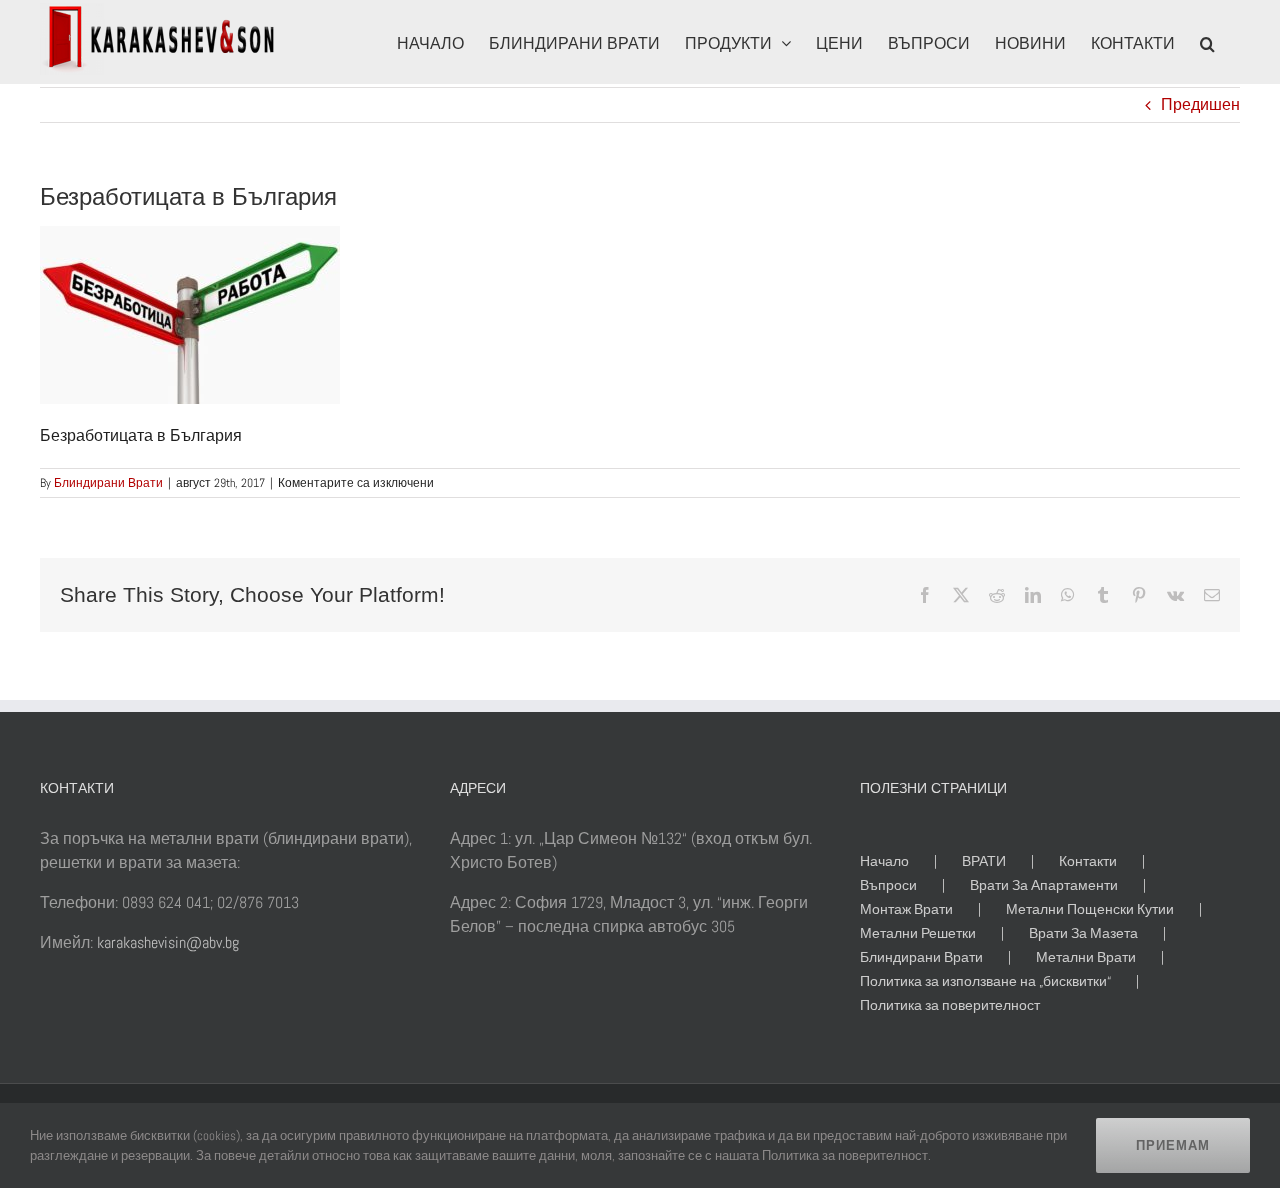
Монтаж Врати (906, 909)
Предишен (1200, 104)
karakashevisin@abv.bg (168, 942)
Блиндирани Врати (108, 483)
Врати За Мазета (1083, 933)
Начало (884, 861)
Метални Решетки (918, 933)
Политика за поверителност (950, 1005)
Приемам (1173, 1145)
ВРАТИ (984, 861)
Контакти (1088, 861)
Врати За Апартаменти (1044, 885)
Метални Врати (1086, 957)
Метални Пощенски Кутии (1090, 909)
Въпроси (888, 885)
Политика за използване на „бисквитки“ (985, 981)
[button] (1207, 42)
